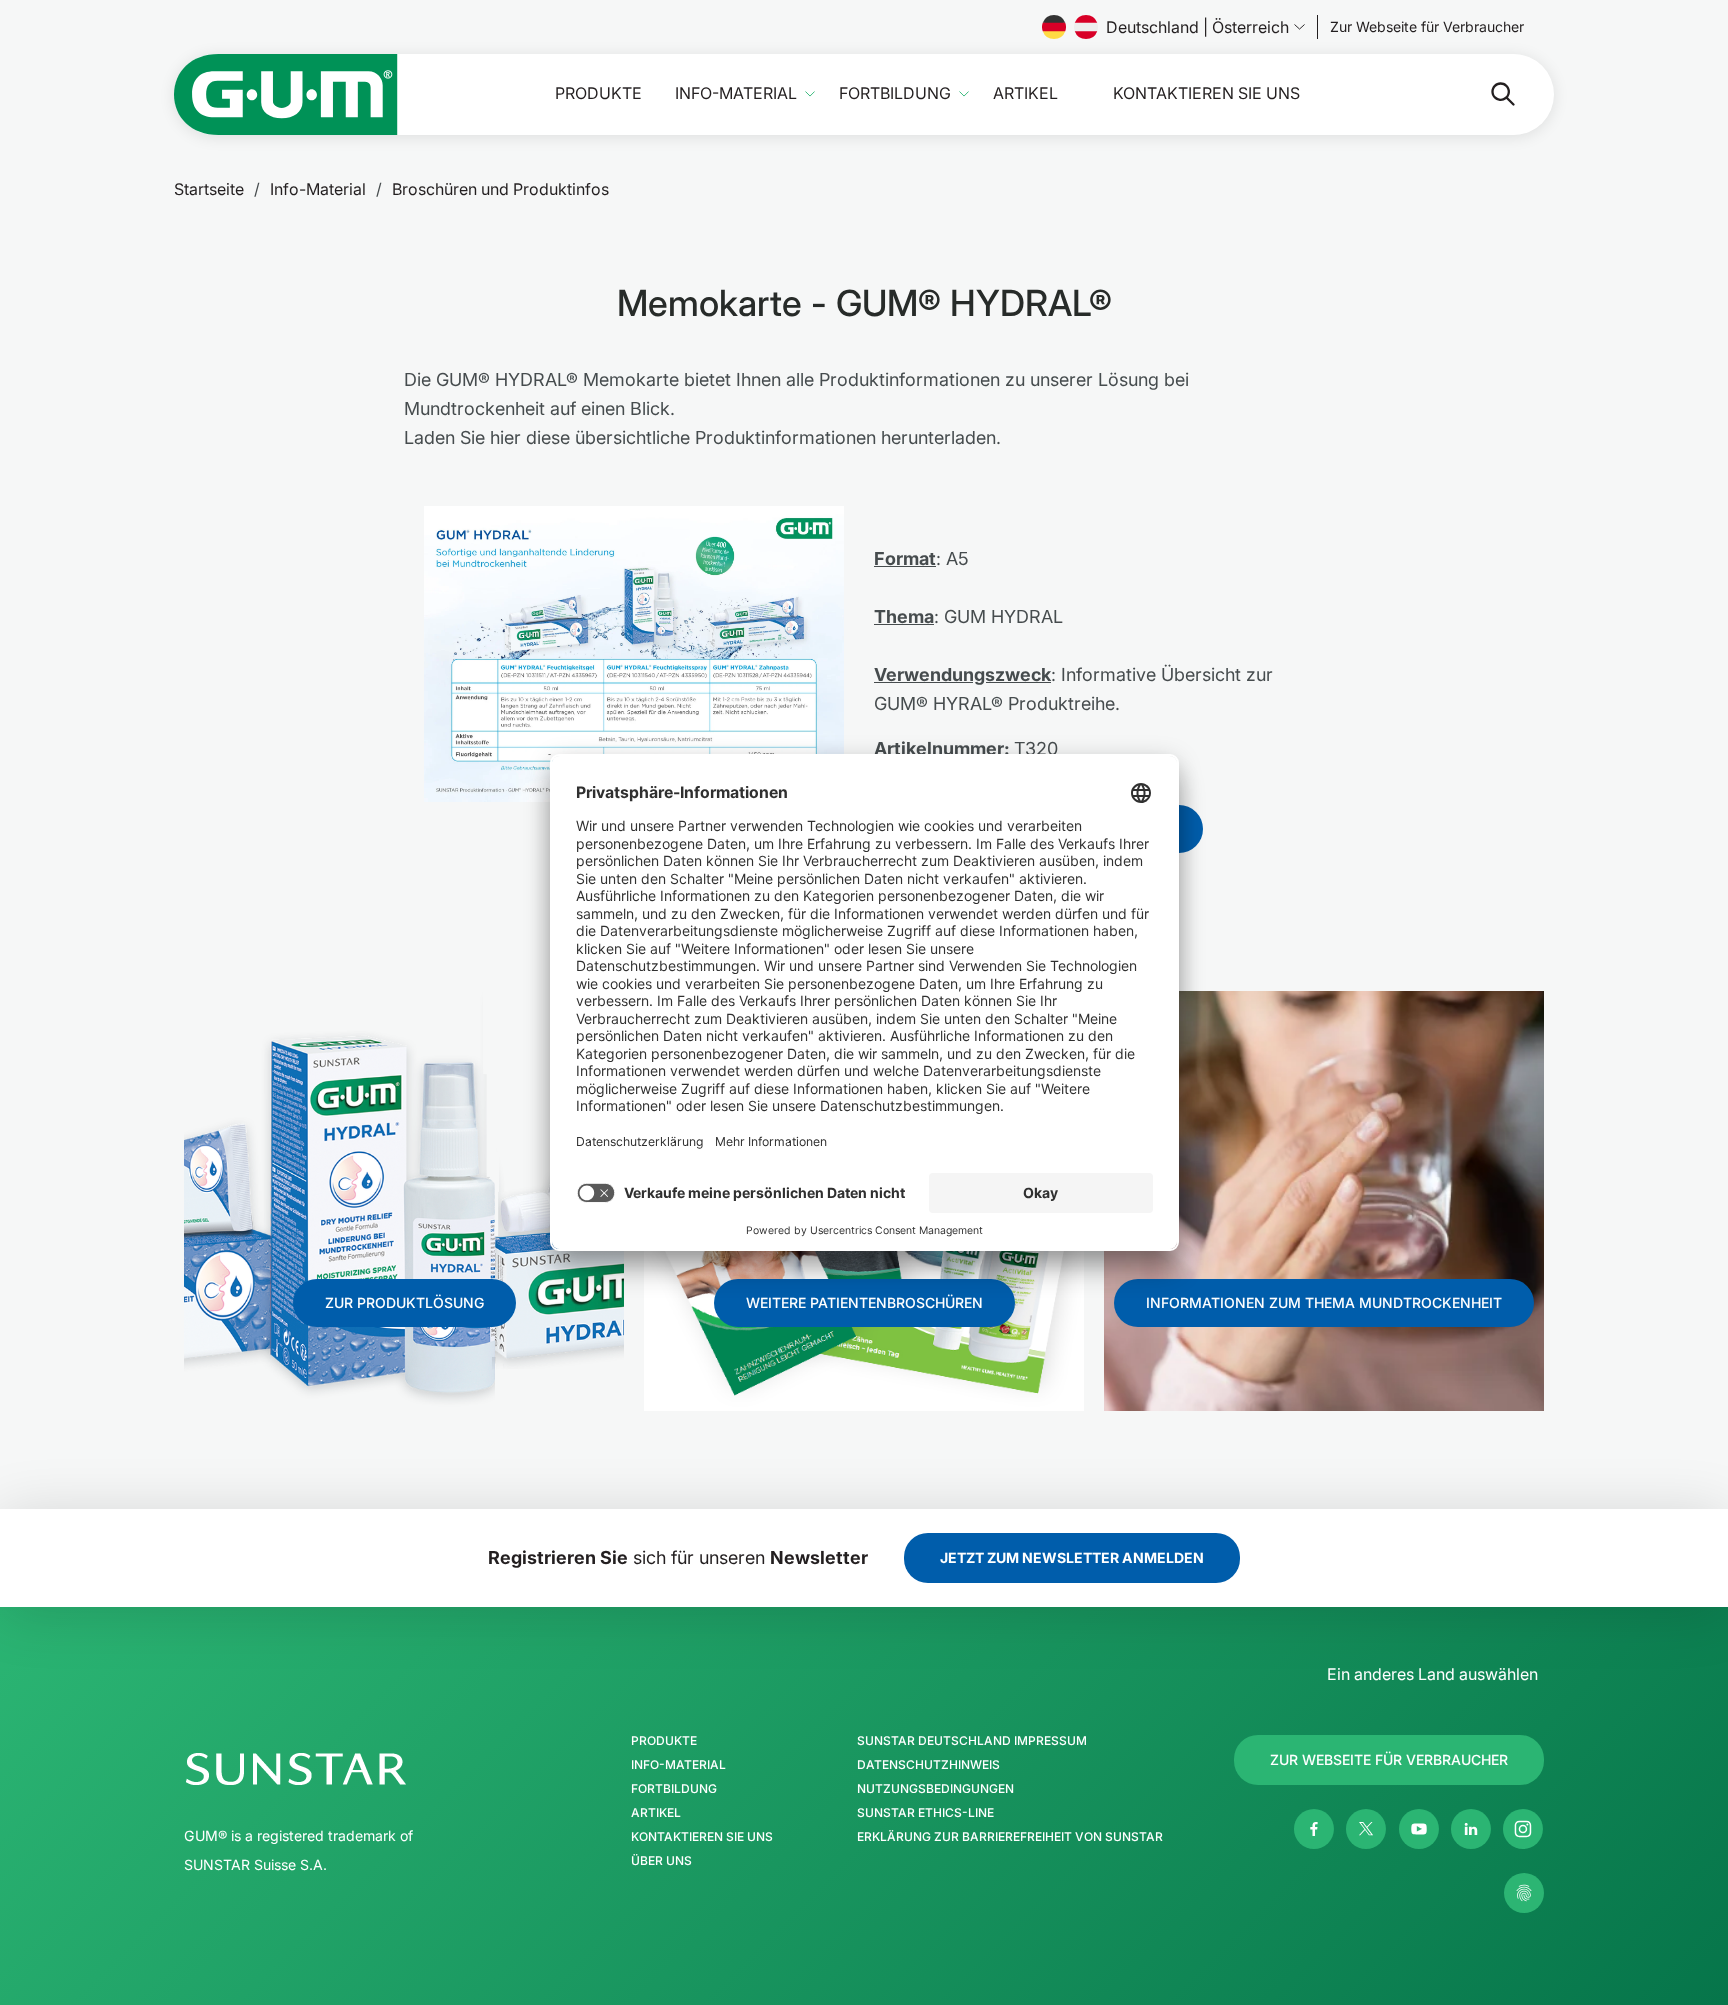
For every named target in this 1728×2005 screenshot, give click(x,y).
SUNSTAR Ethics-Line (925, 1813)
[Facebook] (1314, 1829)
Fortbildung (895, 93)
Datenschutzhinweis (928, 1765)
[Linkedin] (1471, 1829)
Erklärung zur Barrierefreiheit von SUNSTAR (1010, 1837)
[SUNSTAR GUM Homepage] (286, 94)
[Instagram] (1523, 1829)
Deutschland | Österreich (1197, 27)
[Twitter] (1366, 1829)
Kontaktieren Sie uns (1206, 93)
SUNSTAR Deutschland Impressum (972, 1741)
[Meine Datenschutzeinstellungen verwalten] (1524, 1893)
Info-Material (736, 93)
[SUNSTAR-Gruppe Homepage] (356, 1769)
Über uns (661, 1861)
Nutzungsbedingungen (935, 1789)
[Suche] (1487, 94)
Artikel (1025, 93)
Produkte (598, 93)
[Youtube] (1419, 1829)
